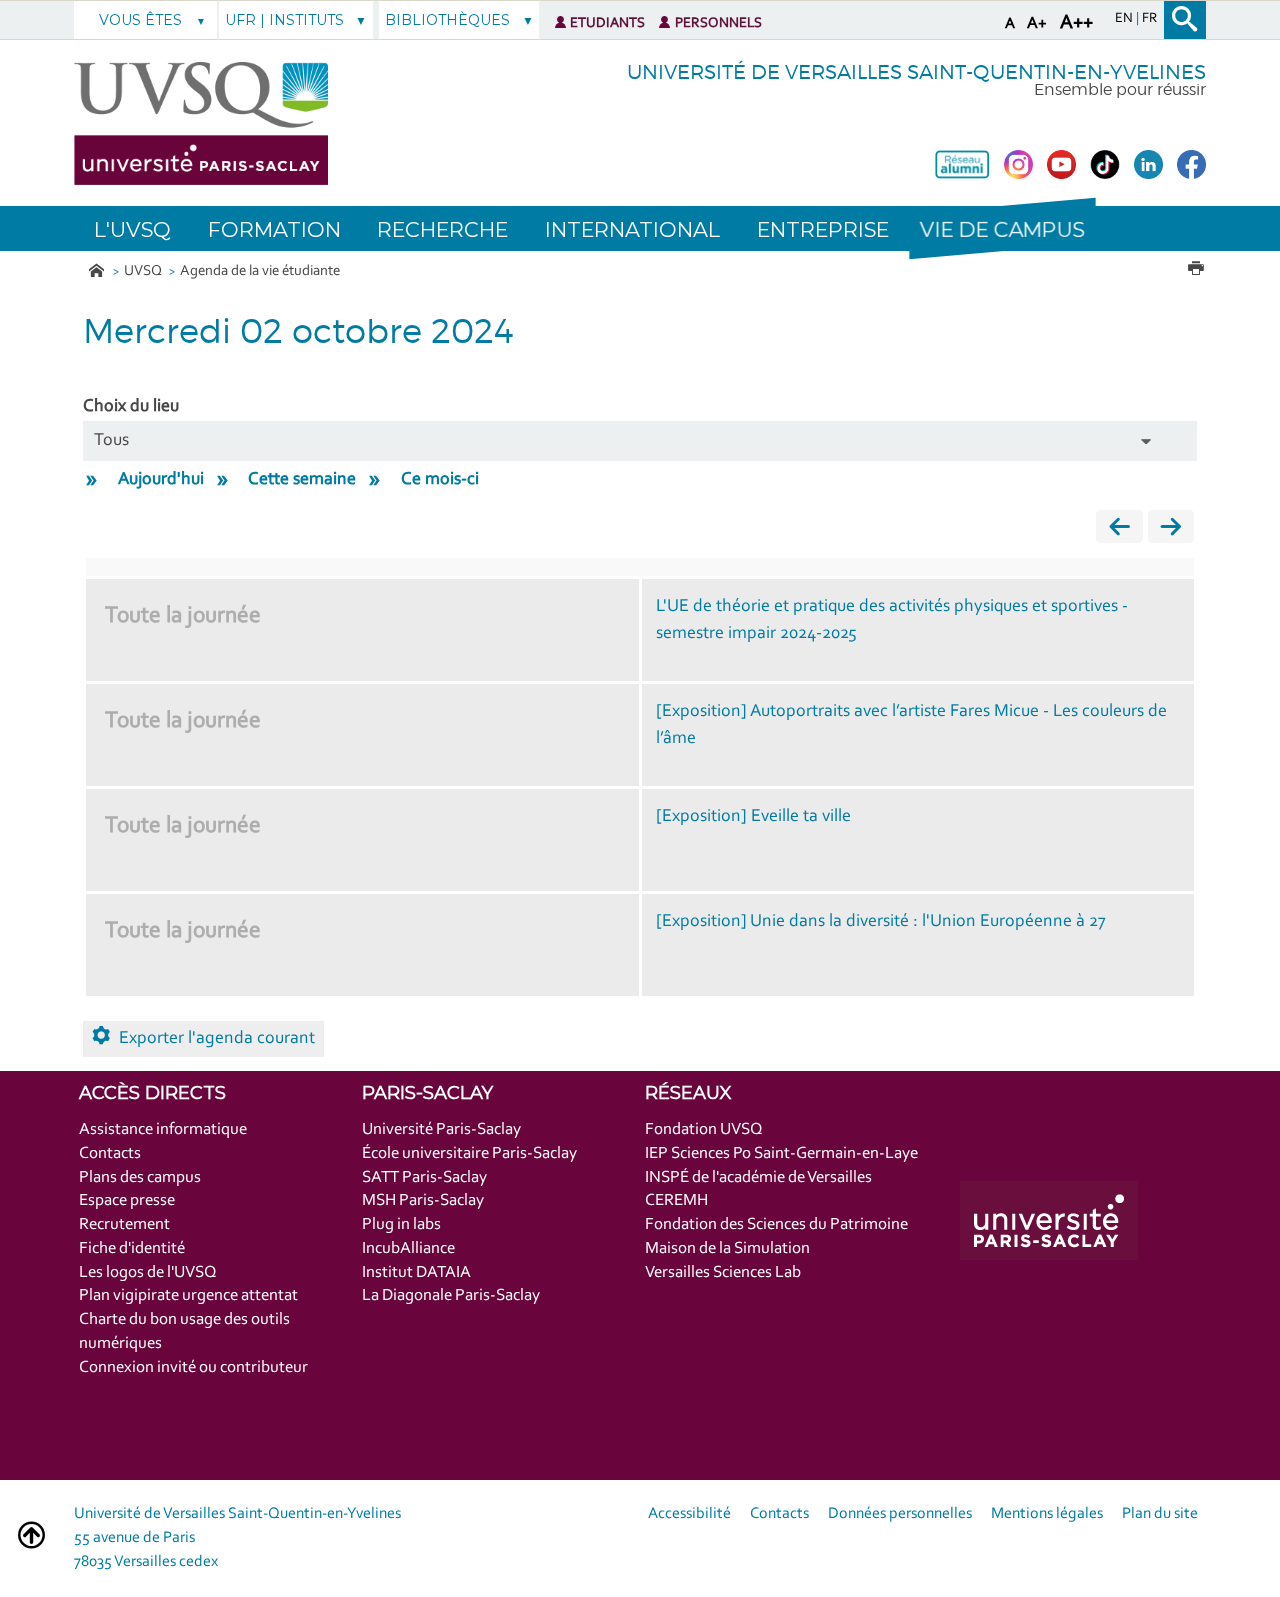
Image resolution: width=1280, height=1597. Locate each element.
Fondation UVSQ (704, 1129)
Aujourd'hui (161, 480)
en (1125, 19)
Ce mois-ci (440, 480)
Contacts (110, 1153)
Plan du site (1160, 1514)
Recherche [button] (442, 229)
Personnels (718, 23)
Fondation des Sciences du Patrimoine (776, 1224)
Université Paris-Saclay (441, 1129)
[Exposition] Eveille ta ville (753, 817)
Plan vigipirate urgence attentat (188, 1295)
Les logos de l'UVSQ (148, 1272)
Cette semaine (302, 480)
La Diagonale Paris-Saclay (451, 1295)
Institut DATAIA (416, 1272)
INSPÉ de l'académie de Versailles (758, 1177)
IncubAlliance (408, 1248)
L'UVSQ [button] (132, 229)
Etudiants (607, 23)
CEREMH (676, 1200)
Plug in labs (401, 1224)
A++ (1076, 23)
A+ (1037, 23)
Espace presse (127, 1200)
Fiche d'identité (132, 1248)
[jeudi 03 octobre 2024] (1171, 531)
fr (1149, 19)
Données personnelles (900, 1514)
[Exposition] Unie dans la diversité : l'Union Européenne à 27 (881, 922)
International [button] (632, 229)
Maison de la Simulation (727, 1248)
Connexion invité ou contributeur (193, 1367)
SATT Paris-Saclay (424, 1177)
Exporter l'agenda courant (217, 1039)
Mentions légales (1047, 1514)
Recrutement (124, 1224)
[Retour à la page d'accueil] (201, 123)
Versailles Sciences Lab (723, 1272)
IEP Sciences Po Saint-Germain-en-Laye (781, 1153)
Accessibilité (689, 1514)
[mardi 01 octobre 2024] (1119, 531)
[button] (1002, 228)
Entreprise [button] (823, 229)
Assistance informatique (163, 1129)
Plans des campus (140, 1177)
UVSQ (144, 271)
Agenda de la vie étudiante (260, 271)
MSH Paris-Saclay (423, 1200)
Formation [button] (274, 229)
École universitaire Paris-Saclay (469, 1153)
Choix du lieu (131, 407)
